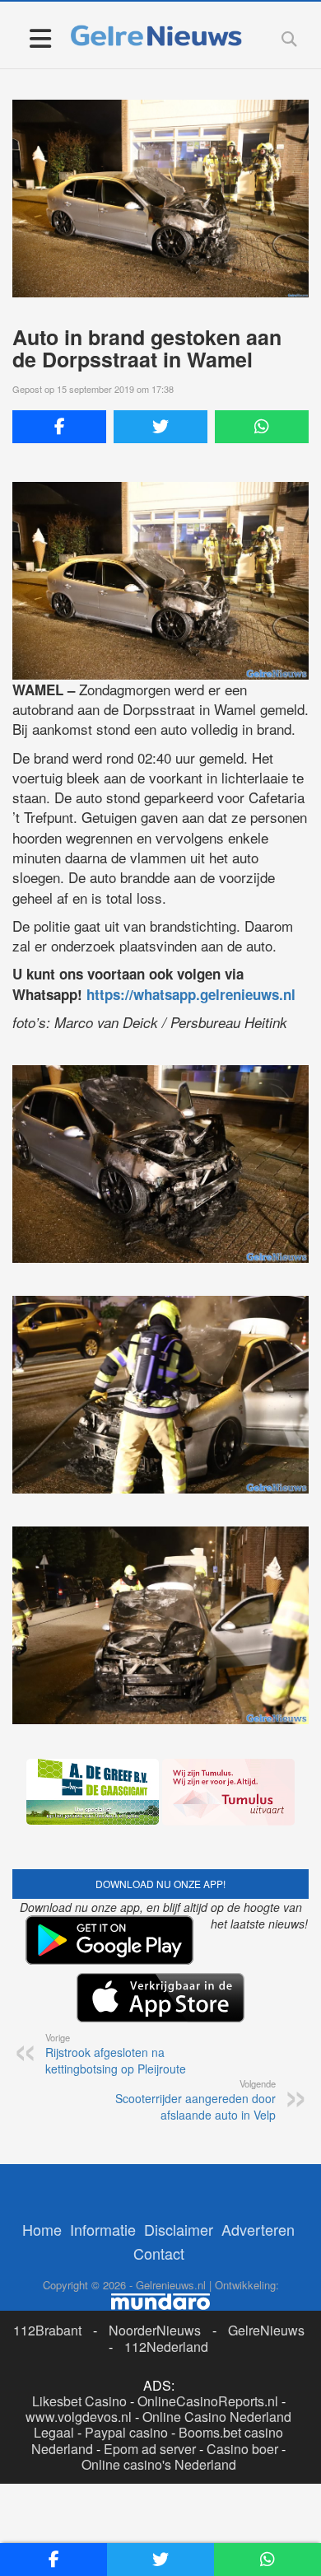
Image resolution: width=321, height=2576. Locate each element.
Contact (159, 2253)
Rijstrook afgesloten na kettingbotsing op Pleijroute (116, 2054)
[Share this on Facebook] (59, 427)
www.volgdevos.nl (79, 2417)
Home (42, 2229)
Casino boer (242, 2449)
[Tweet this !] (160, 427)
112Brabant (47, 2330)
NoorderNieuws (155, 2330)
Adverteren (258, 2229)
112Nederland (166, 2347)
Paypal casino (126, 2432)
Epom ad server (150, 2449)
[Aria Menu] (40, 37)
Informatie (103, 2229)
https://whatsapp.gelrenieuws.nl (191, 994)
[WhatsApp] (262, 427)
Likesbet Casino (79, 2401)
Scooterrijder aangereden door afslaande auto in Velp (195, 2100)
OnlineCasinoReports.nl (208, 2401)
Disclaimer (179, 2229)
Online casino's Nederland (159, 2464)
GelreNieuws (266, 2330)
